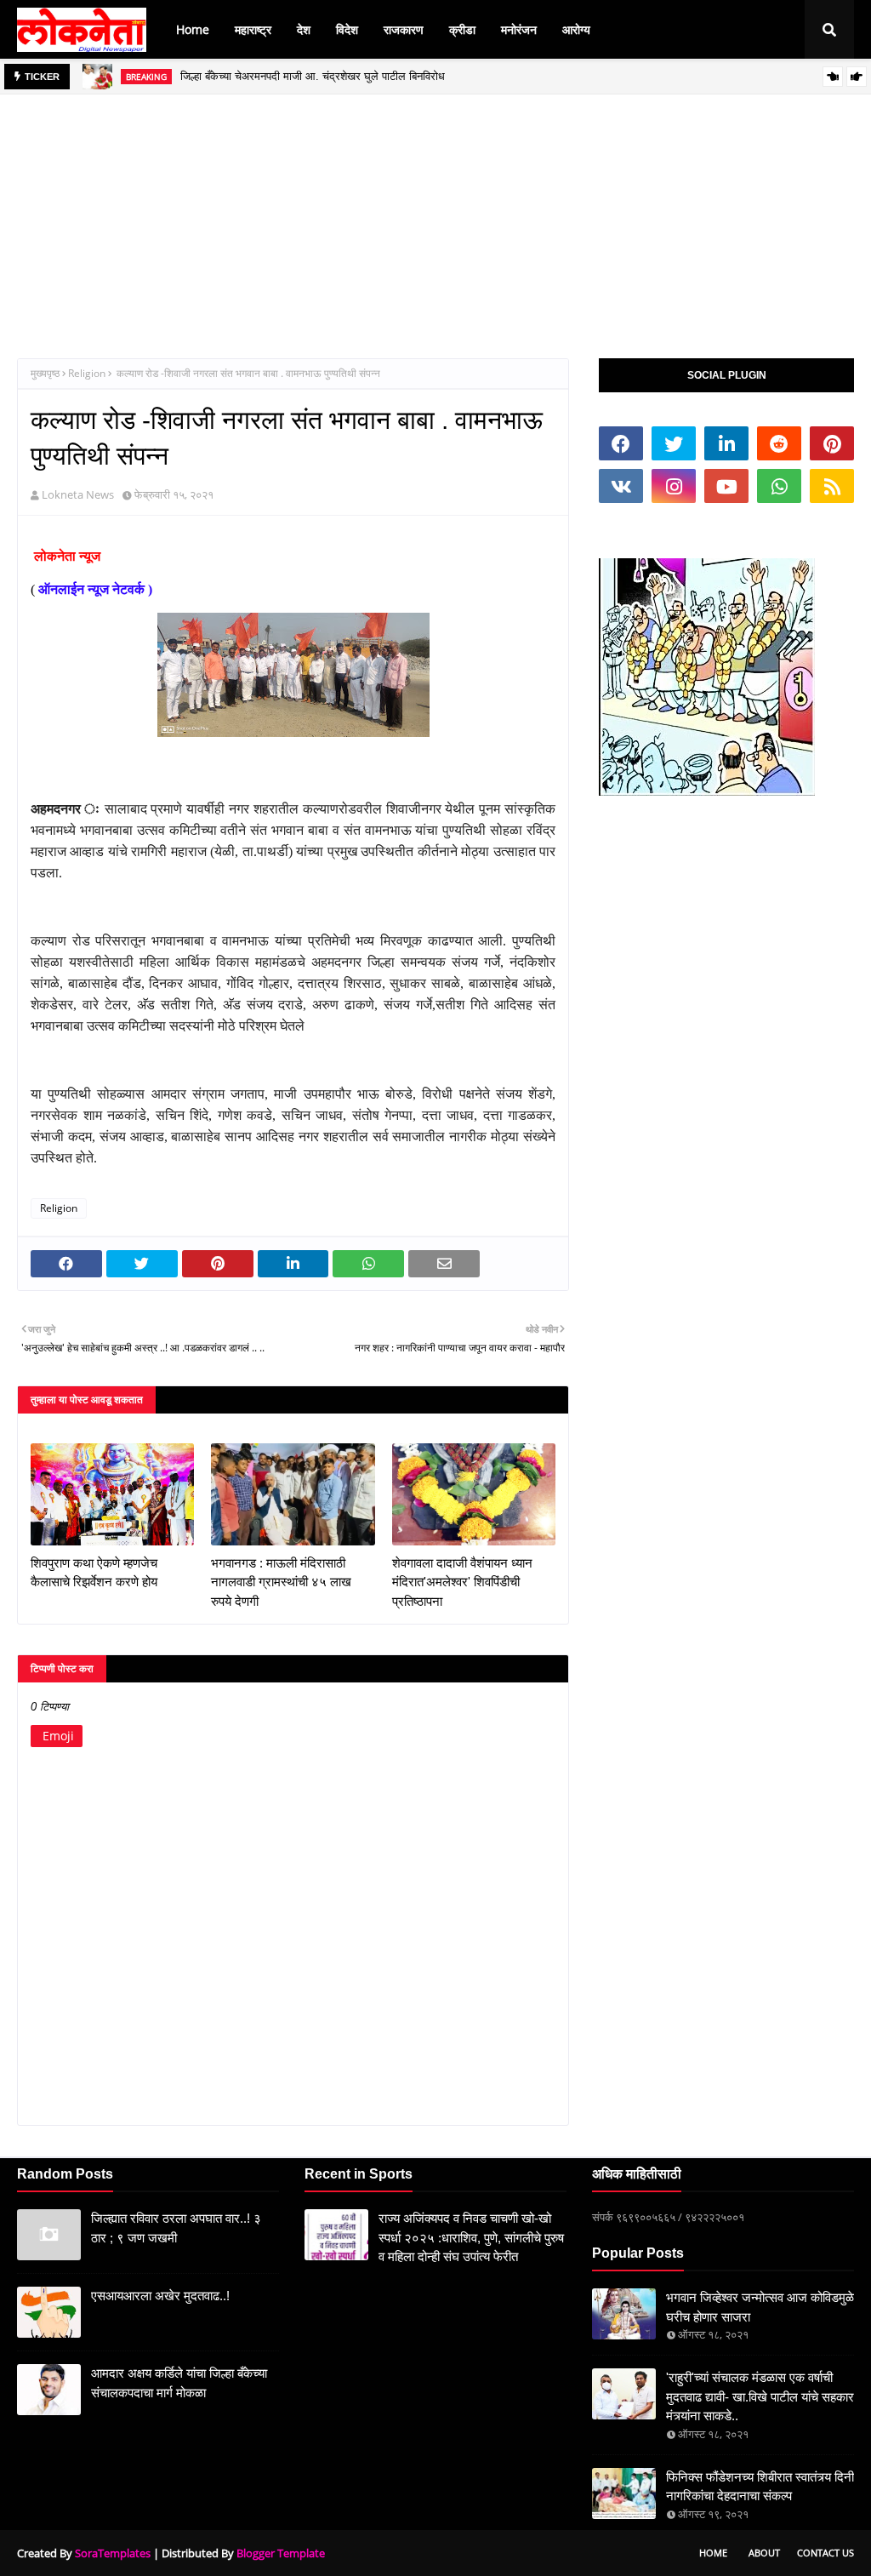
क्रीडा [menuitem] (462, 29)
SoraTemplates (113, 2553)
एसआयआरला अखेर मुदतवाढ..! (160, 2296)
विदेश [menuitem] (347, 29)
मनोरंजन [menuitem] (519, 29)
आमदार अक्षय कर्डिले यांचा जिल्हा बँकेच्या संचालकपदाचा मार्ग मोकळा (179, 2383)
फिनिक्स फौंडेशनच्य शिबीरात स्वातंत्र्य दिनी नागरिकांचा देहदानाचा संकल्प (760, 2487)
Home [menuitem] (193, 29)
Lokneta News (78, 494)
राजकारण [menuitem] (404, 29)
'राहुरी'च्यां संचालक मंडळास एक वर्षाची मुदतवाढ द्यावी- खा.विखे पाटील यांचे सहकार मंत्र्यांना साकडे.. (760, 2396)
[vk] (621, 486)
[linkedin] (726, 443)
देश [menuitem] (304, 29)
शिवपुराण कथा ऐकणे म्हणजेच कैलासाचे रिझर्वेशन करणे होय (94, 1573)
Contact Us (825, 2553)
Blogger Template (281, 2553)
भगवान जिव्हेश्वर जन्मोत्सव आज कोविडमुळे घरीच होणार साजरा (760, 2307)
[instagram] (674, 486)
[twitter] (674, 443)
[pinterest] (832, 443)
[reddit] (779, 443)
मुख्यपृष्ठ (45, 373)
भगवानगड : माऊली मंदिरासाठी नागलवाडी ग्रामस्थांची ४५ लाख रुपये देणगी (281, 1582)
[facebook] (621, 443)
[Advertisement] (435, 214)
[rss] (832, 486)
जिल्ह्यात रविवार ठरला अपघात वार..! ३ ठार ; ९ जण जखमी (176, 2228)
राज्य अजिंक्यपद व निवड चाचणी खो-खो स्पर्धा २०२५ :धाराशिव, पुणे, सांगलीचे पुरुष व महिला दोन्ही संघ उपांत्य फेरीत (471, 2237)
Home (713, 2553)
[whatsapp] (779, 486)
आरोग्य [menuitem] (576, 29)
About (764, 2553)
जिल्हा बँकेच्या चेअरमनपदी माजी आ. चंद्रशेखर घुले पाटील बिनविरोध (313, 76)
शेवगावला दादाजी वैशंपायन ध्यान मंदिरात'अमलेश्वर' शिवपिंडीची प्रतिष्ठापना (462, 1582)
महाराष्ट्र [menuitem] (253, 29)
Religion (87, 373)
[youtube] (726, 486)
